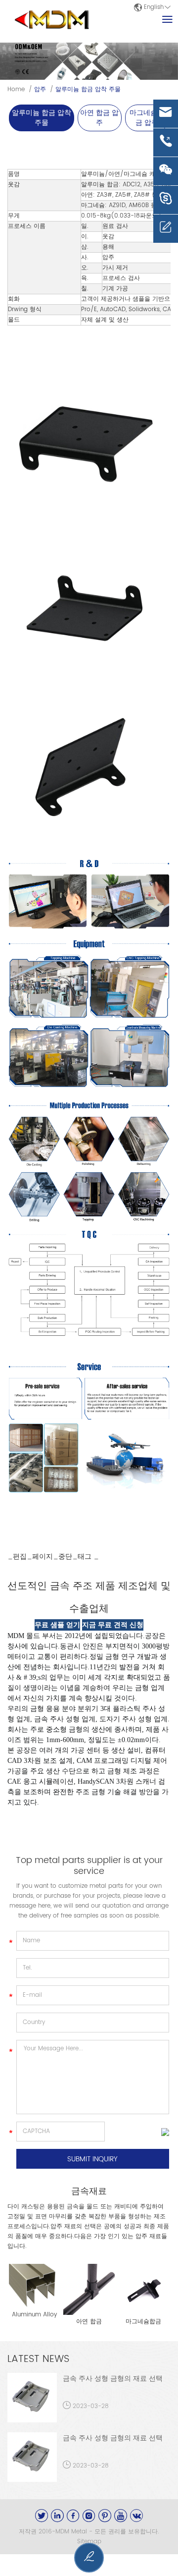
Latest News (38, 2359)
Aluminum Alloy (34, 2315)
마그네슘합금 (143, 2322)
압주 (40, 89)
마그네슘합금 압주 (147, 118)
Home (16, 89)
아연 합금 (89, 2322)
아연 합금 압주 (99, 118)
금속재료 (89, 2192)
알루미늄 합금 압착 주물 (88, 89)
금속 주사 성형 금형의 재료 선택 (113, 2379)
